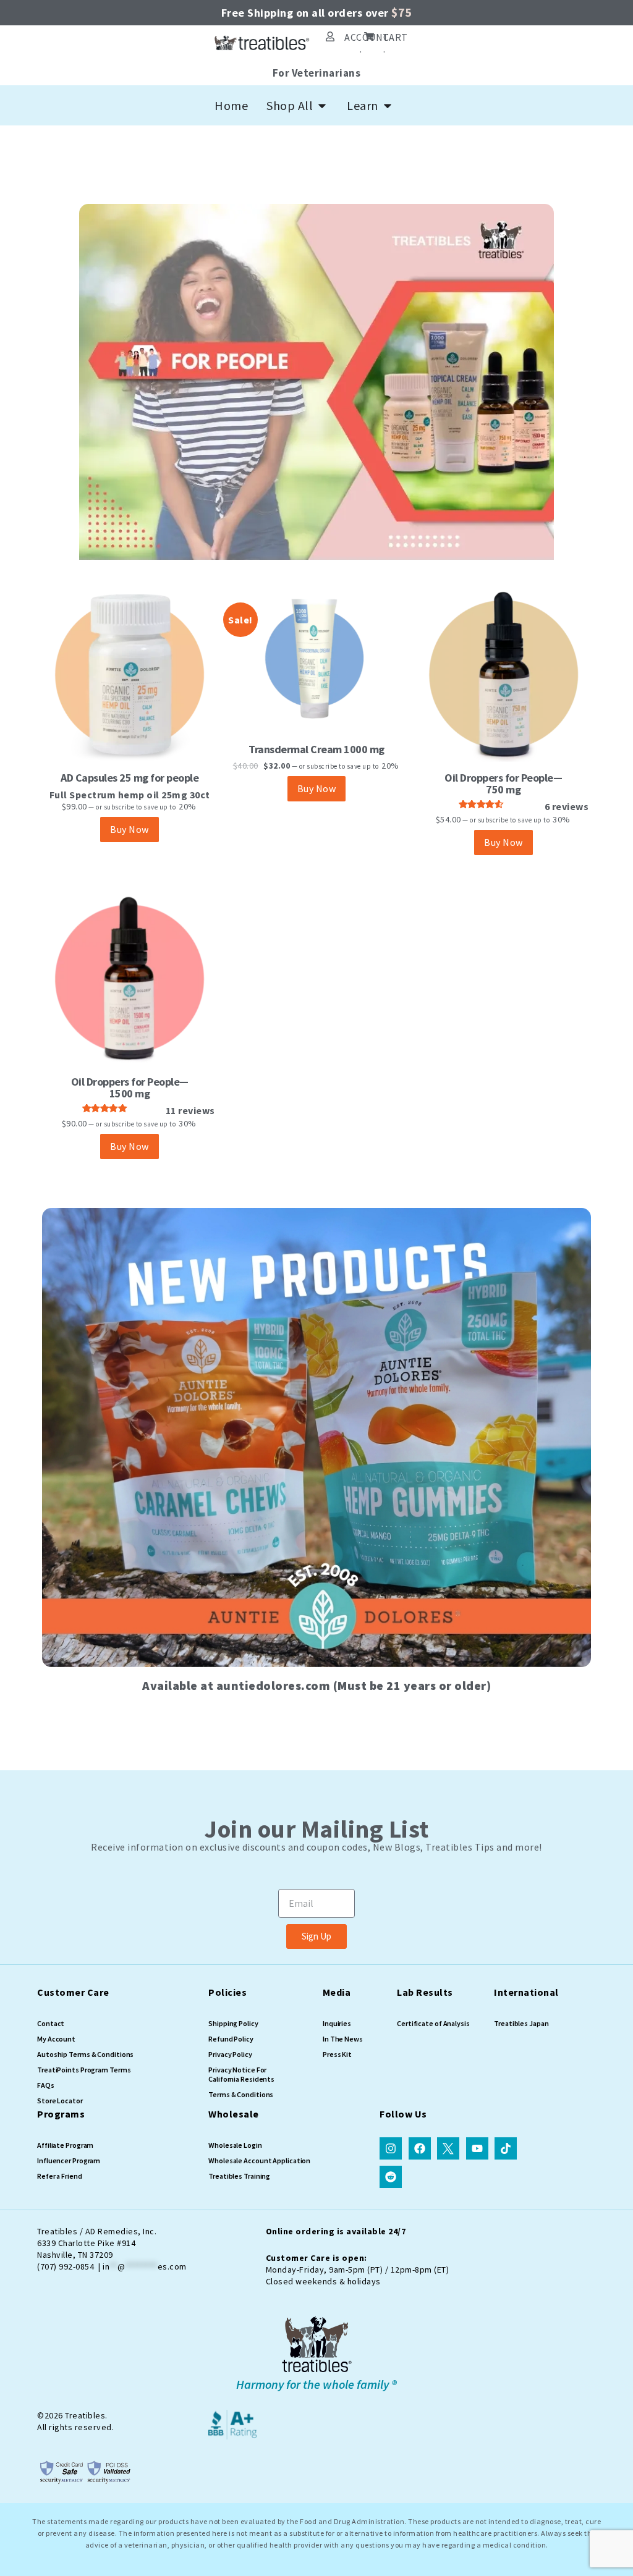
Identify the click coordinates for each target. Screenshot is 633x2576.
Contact (51, 2023)
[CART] (369, 36)
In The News (343, 2039)
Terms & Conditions (241, 2094)
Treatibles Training (239, 2176)
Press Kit (337, 2054)
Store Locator (60, 2101)
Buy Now (130, 829)
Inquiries (337, 2023)
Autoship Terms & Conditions (85, 2054)
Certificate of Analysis (433, 2023)
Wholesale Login (235, 2145)
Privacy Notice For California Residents (241, 2074)
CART (396, 37)
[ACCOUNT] (330, 36)
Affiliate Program (65, 2145)
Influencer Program (69, 2160)
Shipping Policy (233, 2023)
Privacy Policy (230, 2054)
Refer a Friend (60, 2176)
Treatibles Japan (521, 2023)
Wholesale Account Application (259, 2160)
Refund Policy (231, 2039)
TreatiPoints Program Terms (84, 2070)
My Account (56, 2039)
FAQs (46, 2085)
